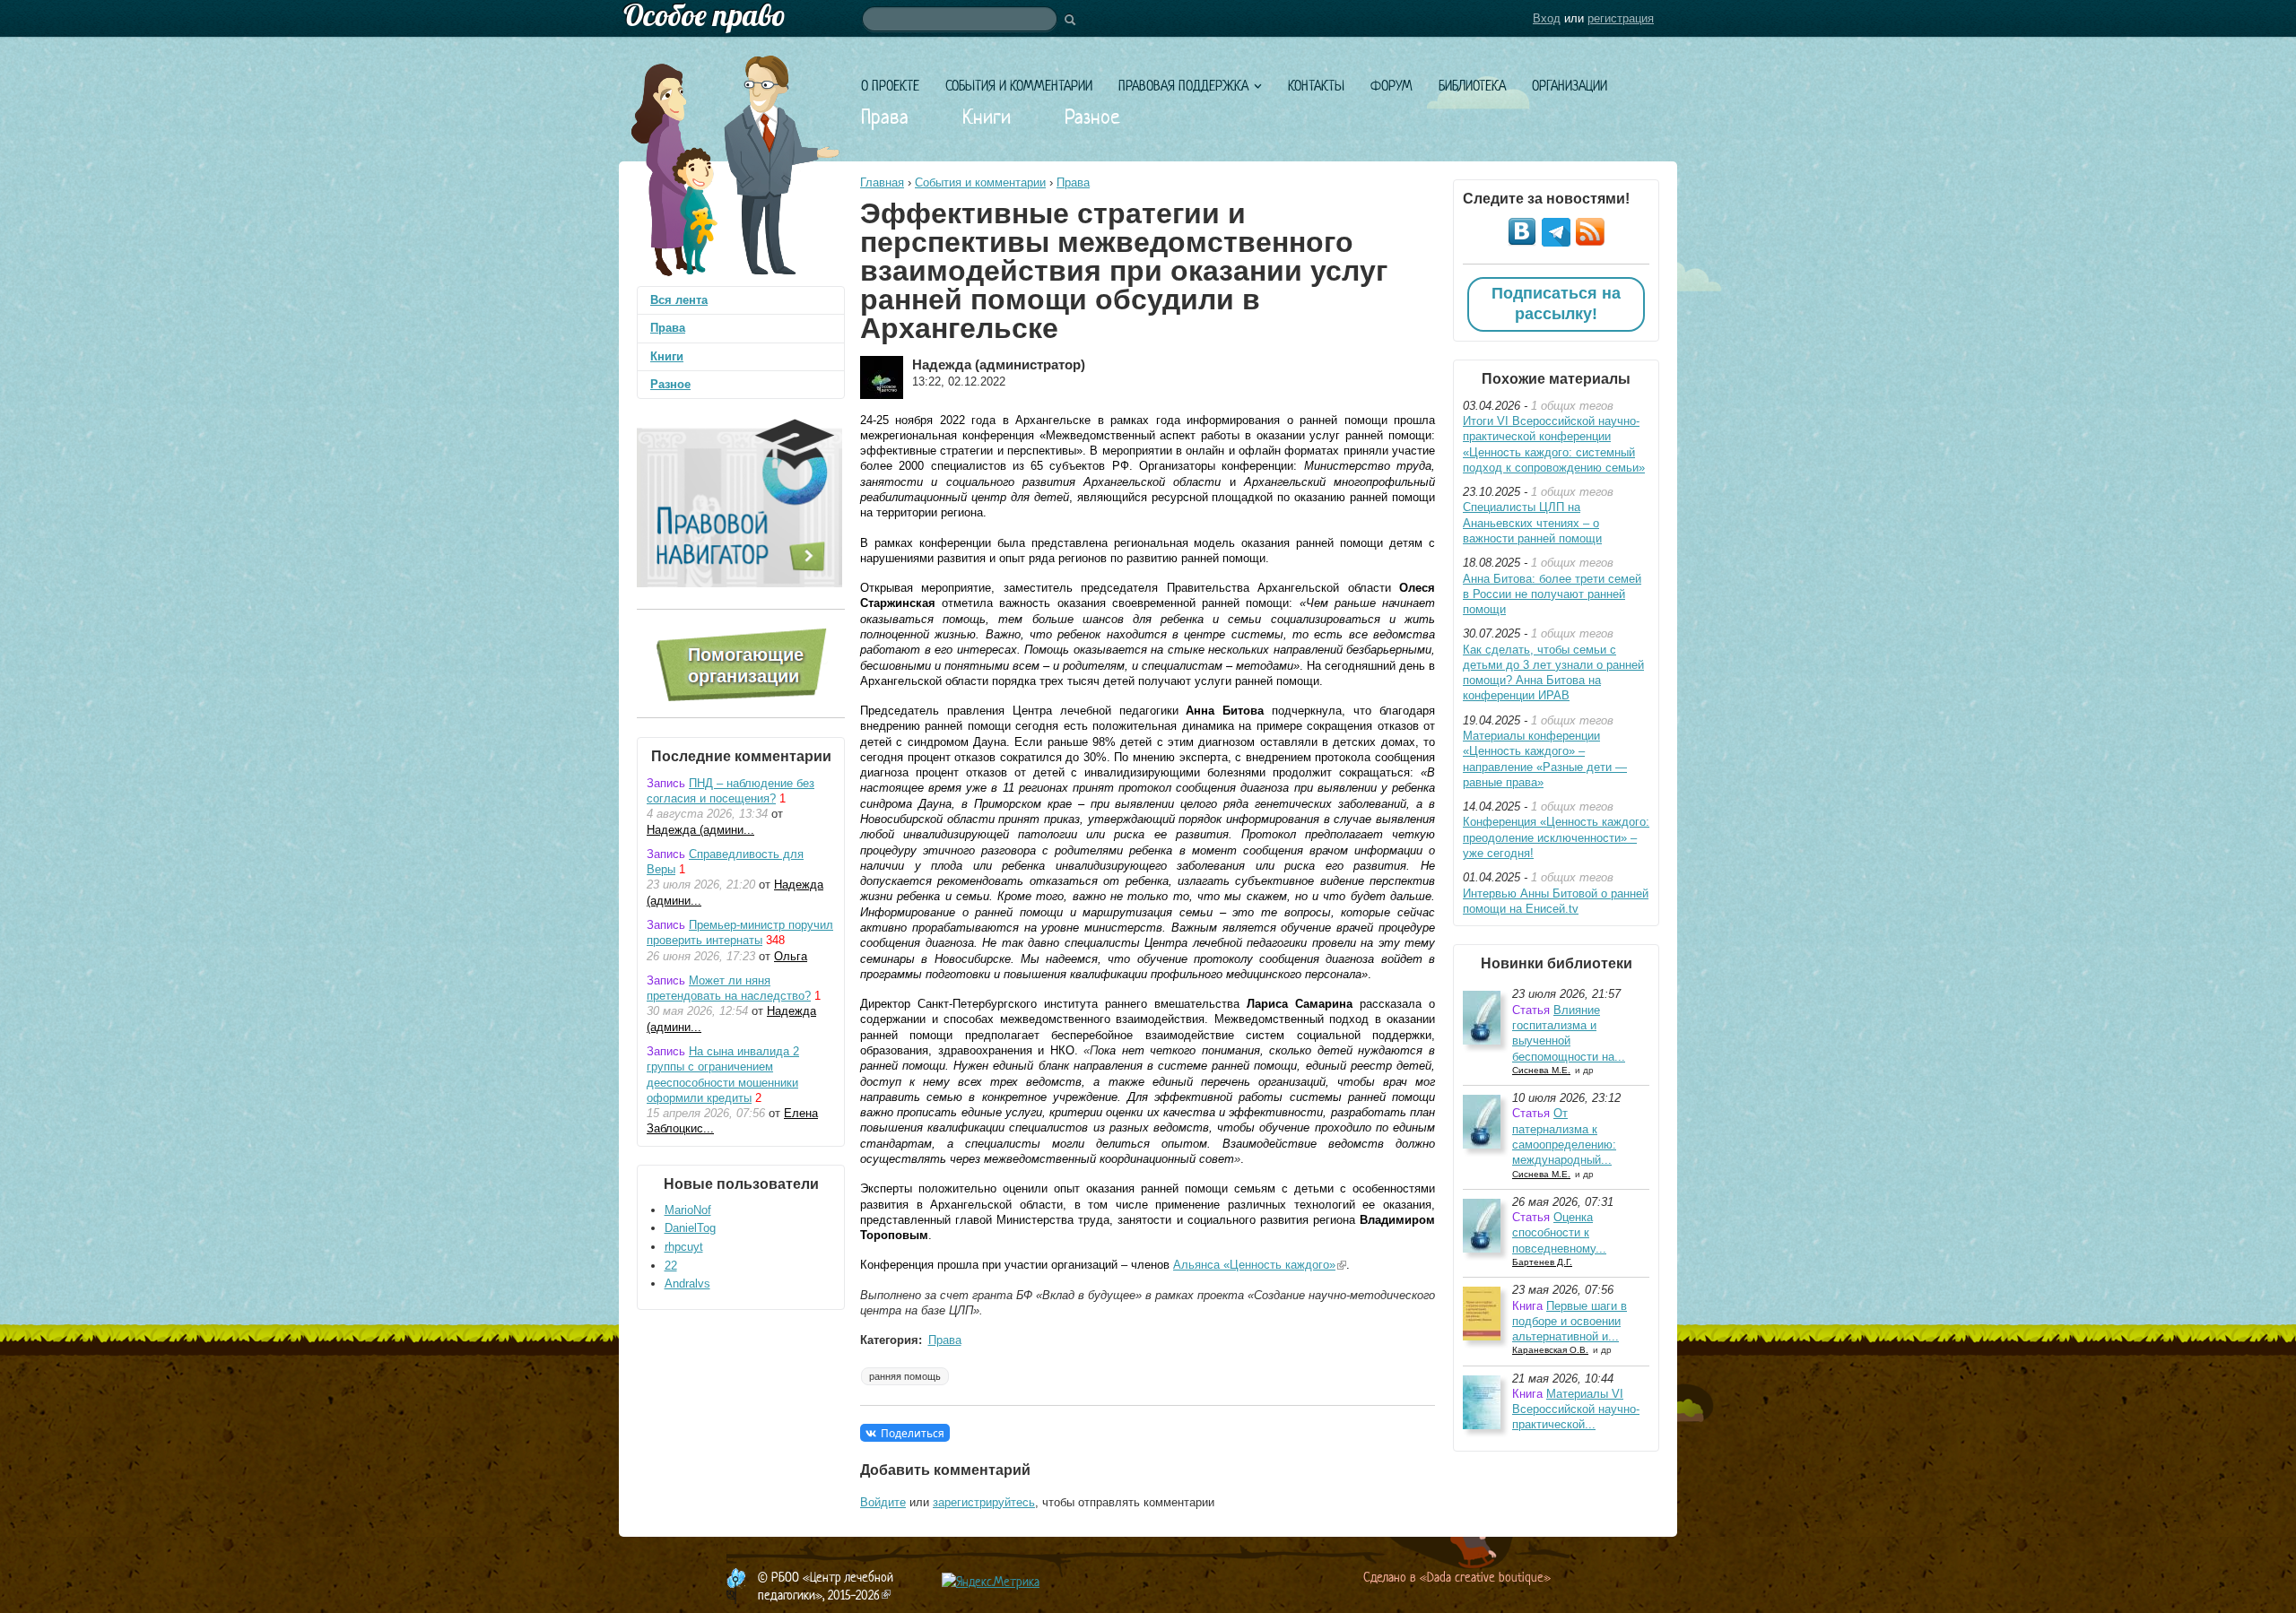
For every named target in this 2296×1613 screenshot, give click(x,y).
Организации (1570, 86)
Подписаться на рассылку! (1556, 304)
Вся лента (679, 300)
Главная (882, 182)
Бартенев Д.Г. (1542, 1262)
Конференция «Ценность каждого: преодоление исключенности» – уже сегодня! (1556, 837)
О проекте (890, 86)
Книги (987, 117)
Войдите (883, 1502)
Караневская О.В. (1550, 1350)
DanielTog (690, 1228)
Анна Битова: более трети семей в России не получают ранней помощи (1552, 594)
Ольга (791, 956)
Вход (1547, 18)
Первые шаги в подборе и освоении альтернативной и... (1570, 1322)
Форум (1392, 86)
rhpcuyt (684, 1247)
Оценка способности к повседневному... (1559, 1233)
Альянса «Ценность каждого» (1260, 1265)
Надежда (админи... (700, 830)
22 (671, 1266)
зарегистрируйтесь (984, 1502)
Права (885, 117)
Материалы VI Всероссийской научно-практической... (1576, 1409)
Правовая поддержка (1183, 86)
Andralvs (687, 1283)
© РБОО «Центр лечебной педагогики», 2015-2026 (826, 1586)
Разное (1092, 117)
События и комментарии (1019, 86)
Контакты (1316, 86)
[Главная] (1148, 18)
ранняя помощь (905, 1376)
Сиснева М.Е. (1541, 1070)
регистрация (1621, 18)
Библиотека (1472, 86)
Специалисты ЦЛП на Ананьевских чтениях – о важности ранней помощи (1532, 523)
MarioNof (688, 1210)
